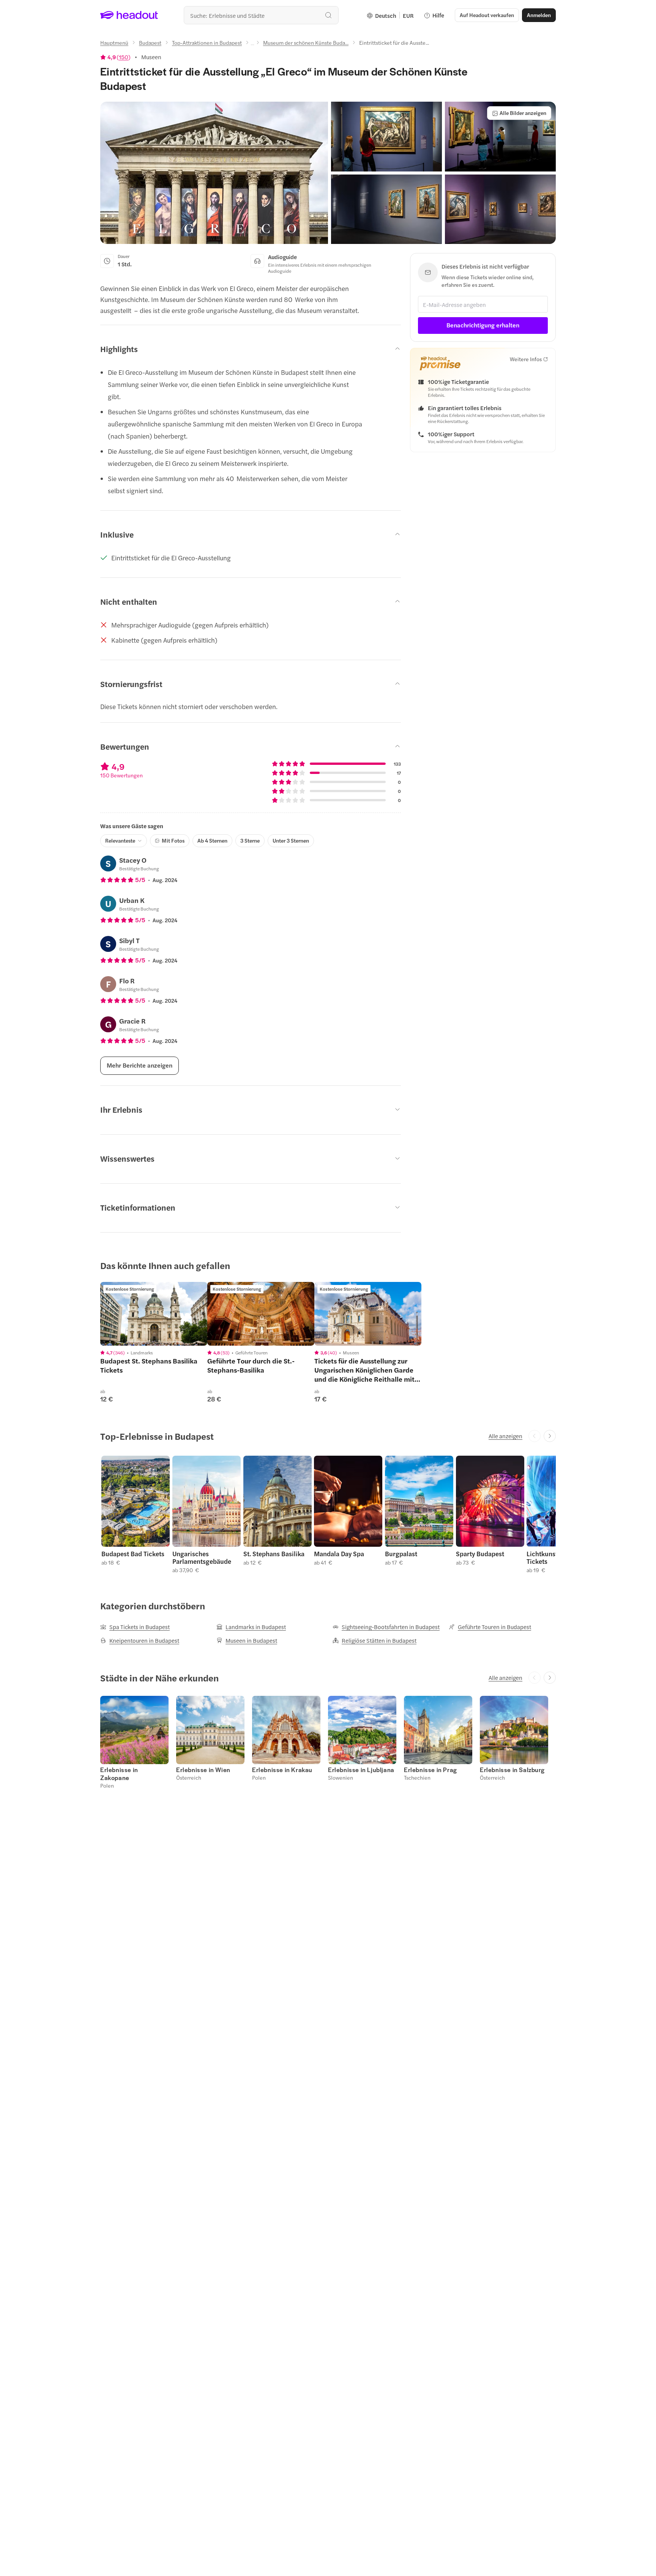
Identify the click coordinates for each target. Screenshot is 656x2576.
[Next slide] (550, 1436)
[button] (214, 173)
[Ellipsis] (252, 45)
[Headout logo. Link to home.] (129, 15)
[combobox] (261, 15)
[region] (154, 1314)
